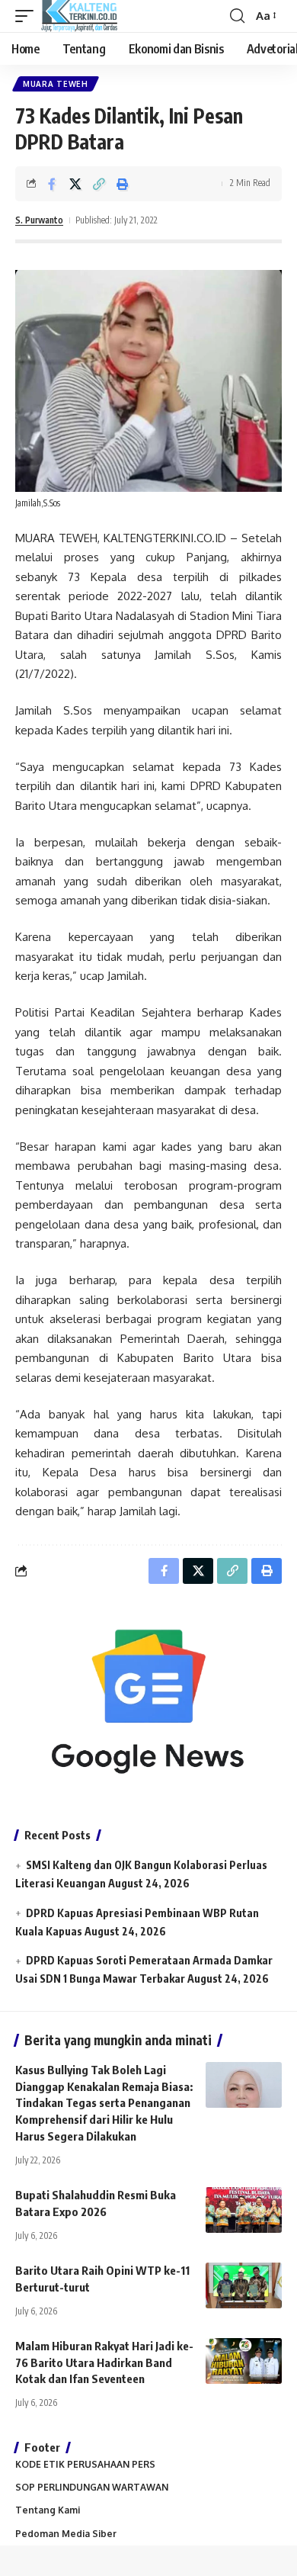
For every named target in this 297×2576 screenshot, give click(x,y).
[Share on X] (75, 184)
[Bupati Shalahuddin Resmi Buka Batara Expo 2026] (244, 2210)
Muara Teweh (56, 84)
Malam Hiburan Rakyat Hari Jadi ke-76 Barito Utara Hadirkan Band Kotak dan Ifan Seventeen (104, 2362)
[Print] (123, 184)
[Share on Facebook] (52, 184)
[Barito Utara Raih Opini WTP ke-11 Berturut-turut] (244, 2285)
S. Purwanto (39, 220)
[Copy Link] (99, 184)
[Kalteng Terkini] (79, 16)
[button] (28, 16)
